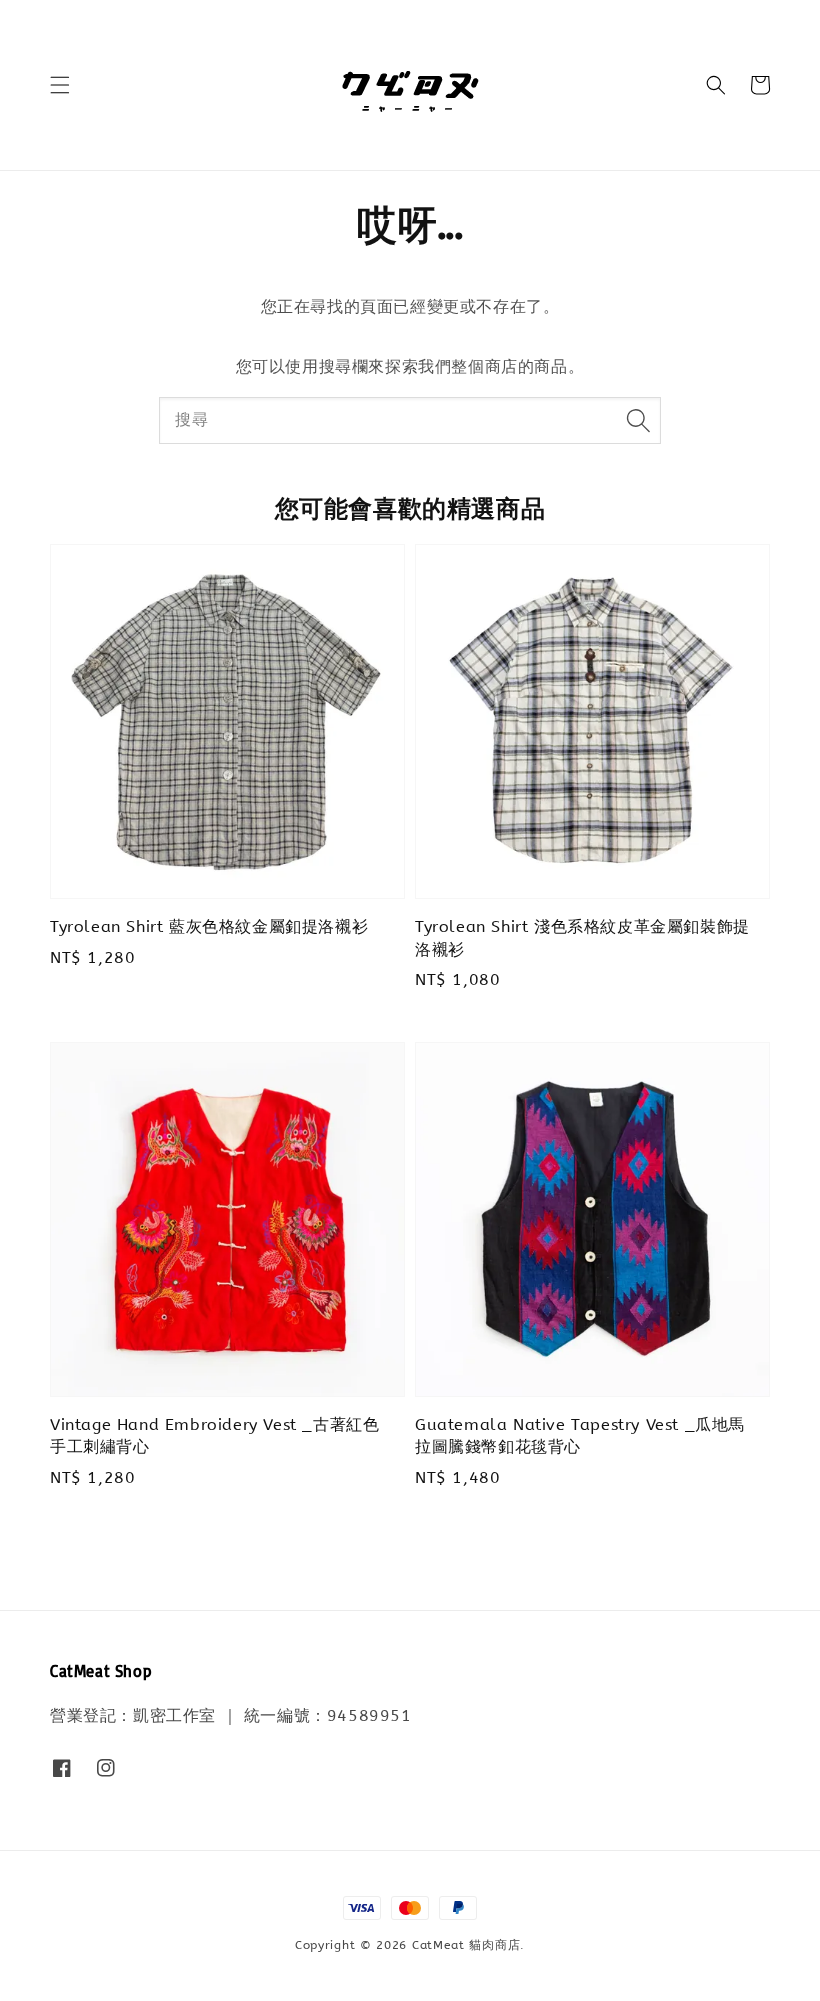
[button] (60, 85)
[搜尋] (638, 420)
